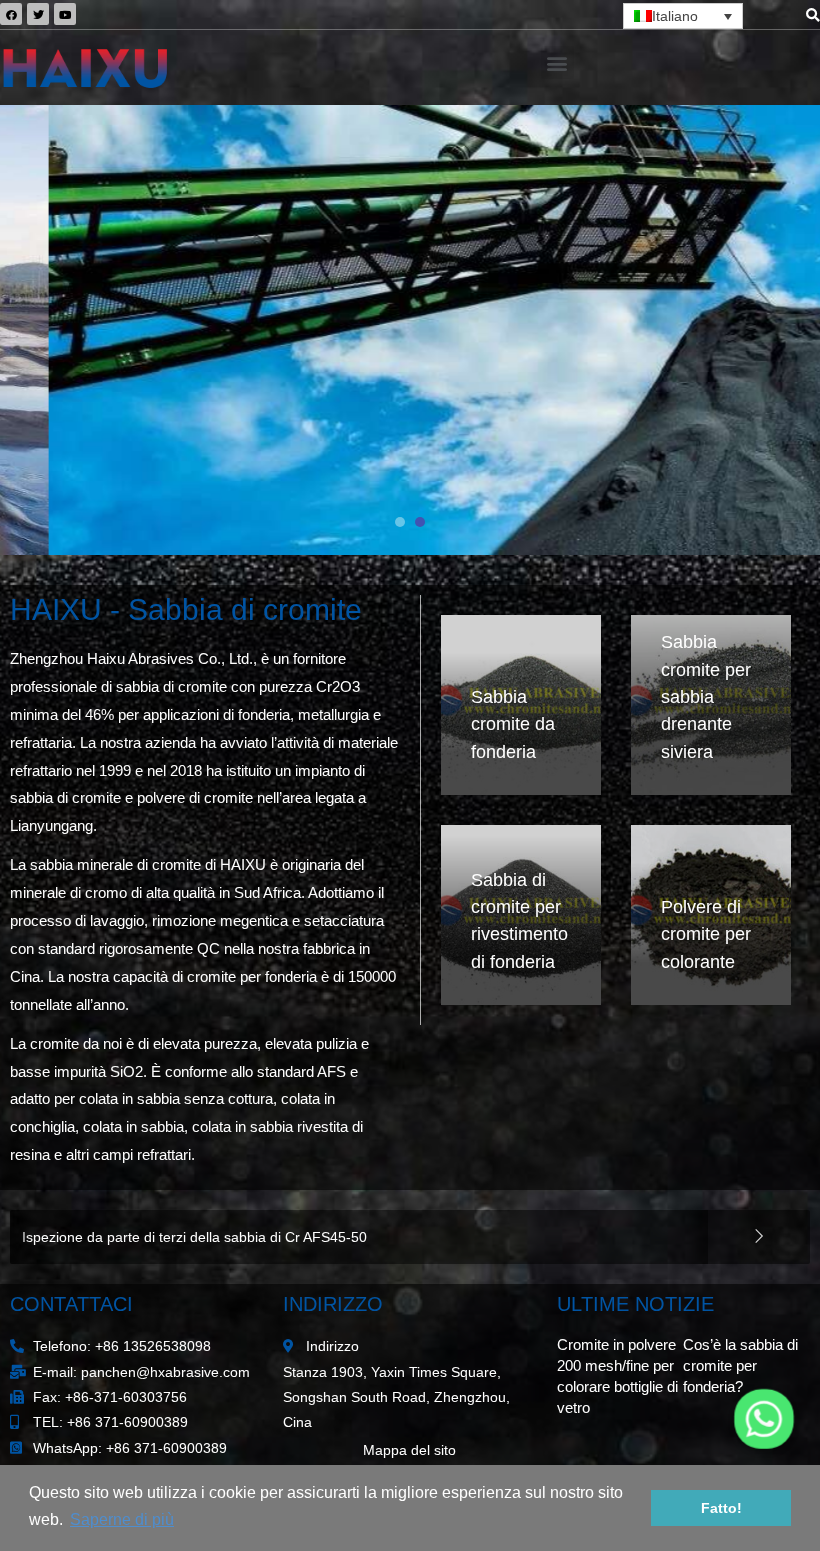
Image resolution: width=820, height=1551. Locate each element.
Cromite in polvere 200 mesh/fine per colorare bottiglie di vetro (219, 1237)
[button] (557, 62)
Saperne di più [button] (122, 1519)
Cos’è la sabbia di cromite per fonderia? (740, 1365)
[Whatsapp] (764, 1419)
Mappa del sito (409, 1450)
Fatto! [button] (721, 1508)
